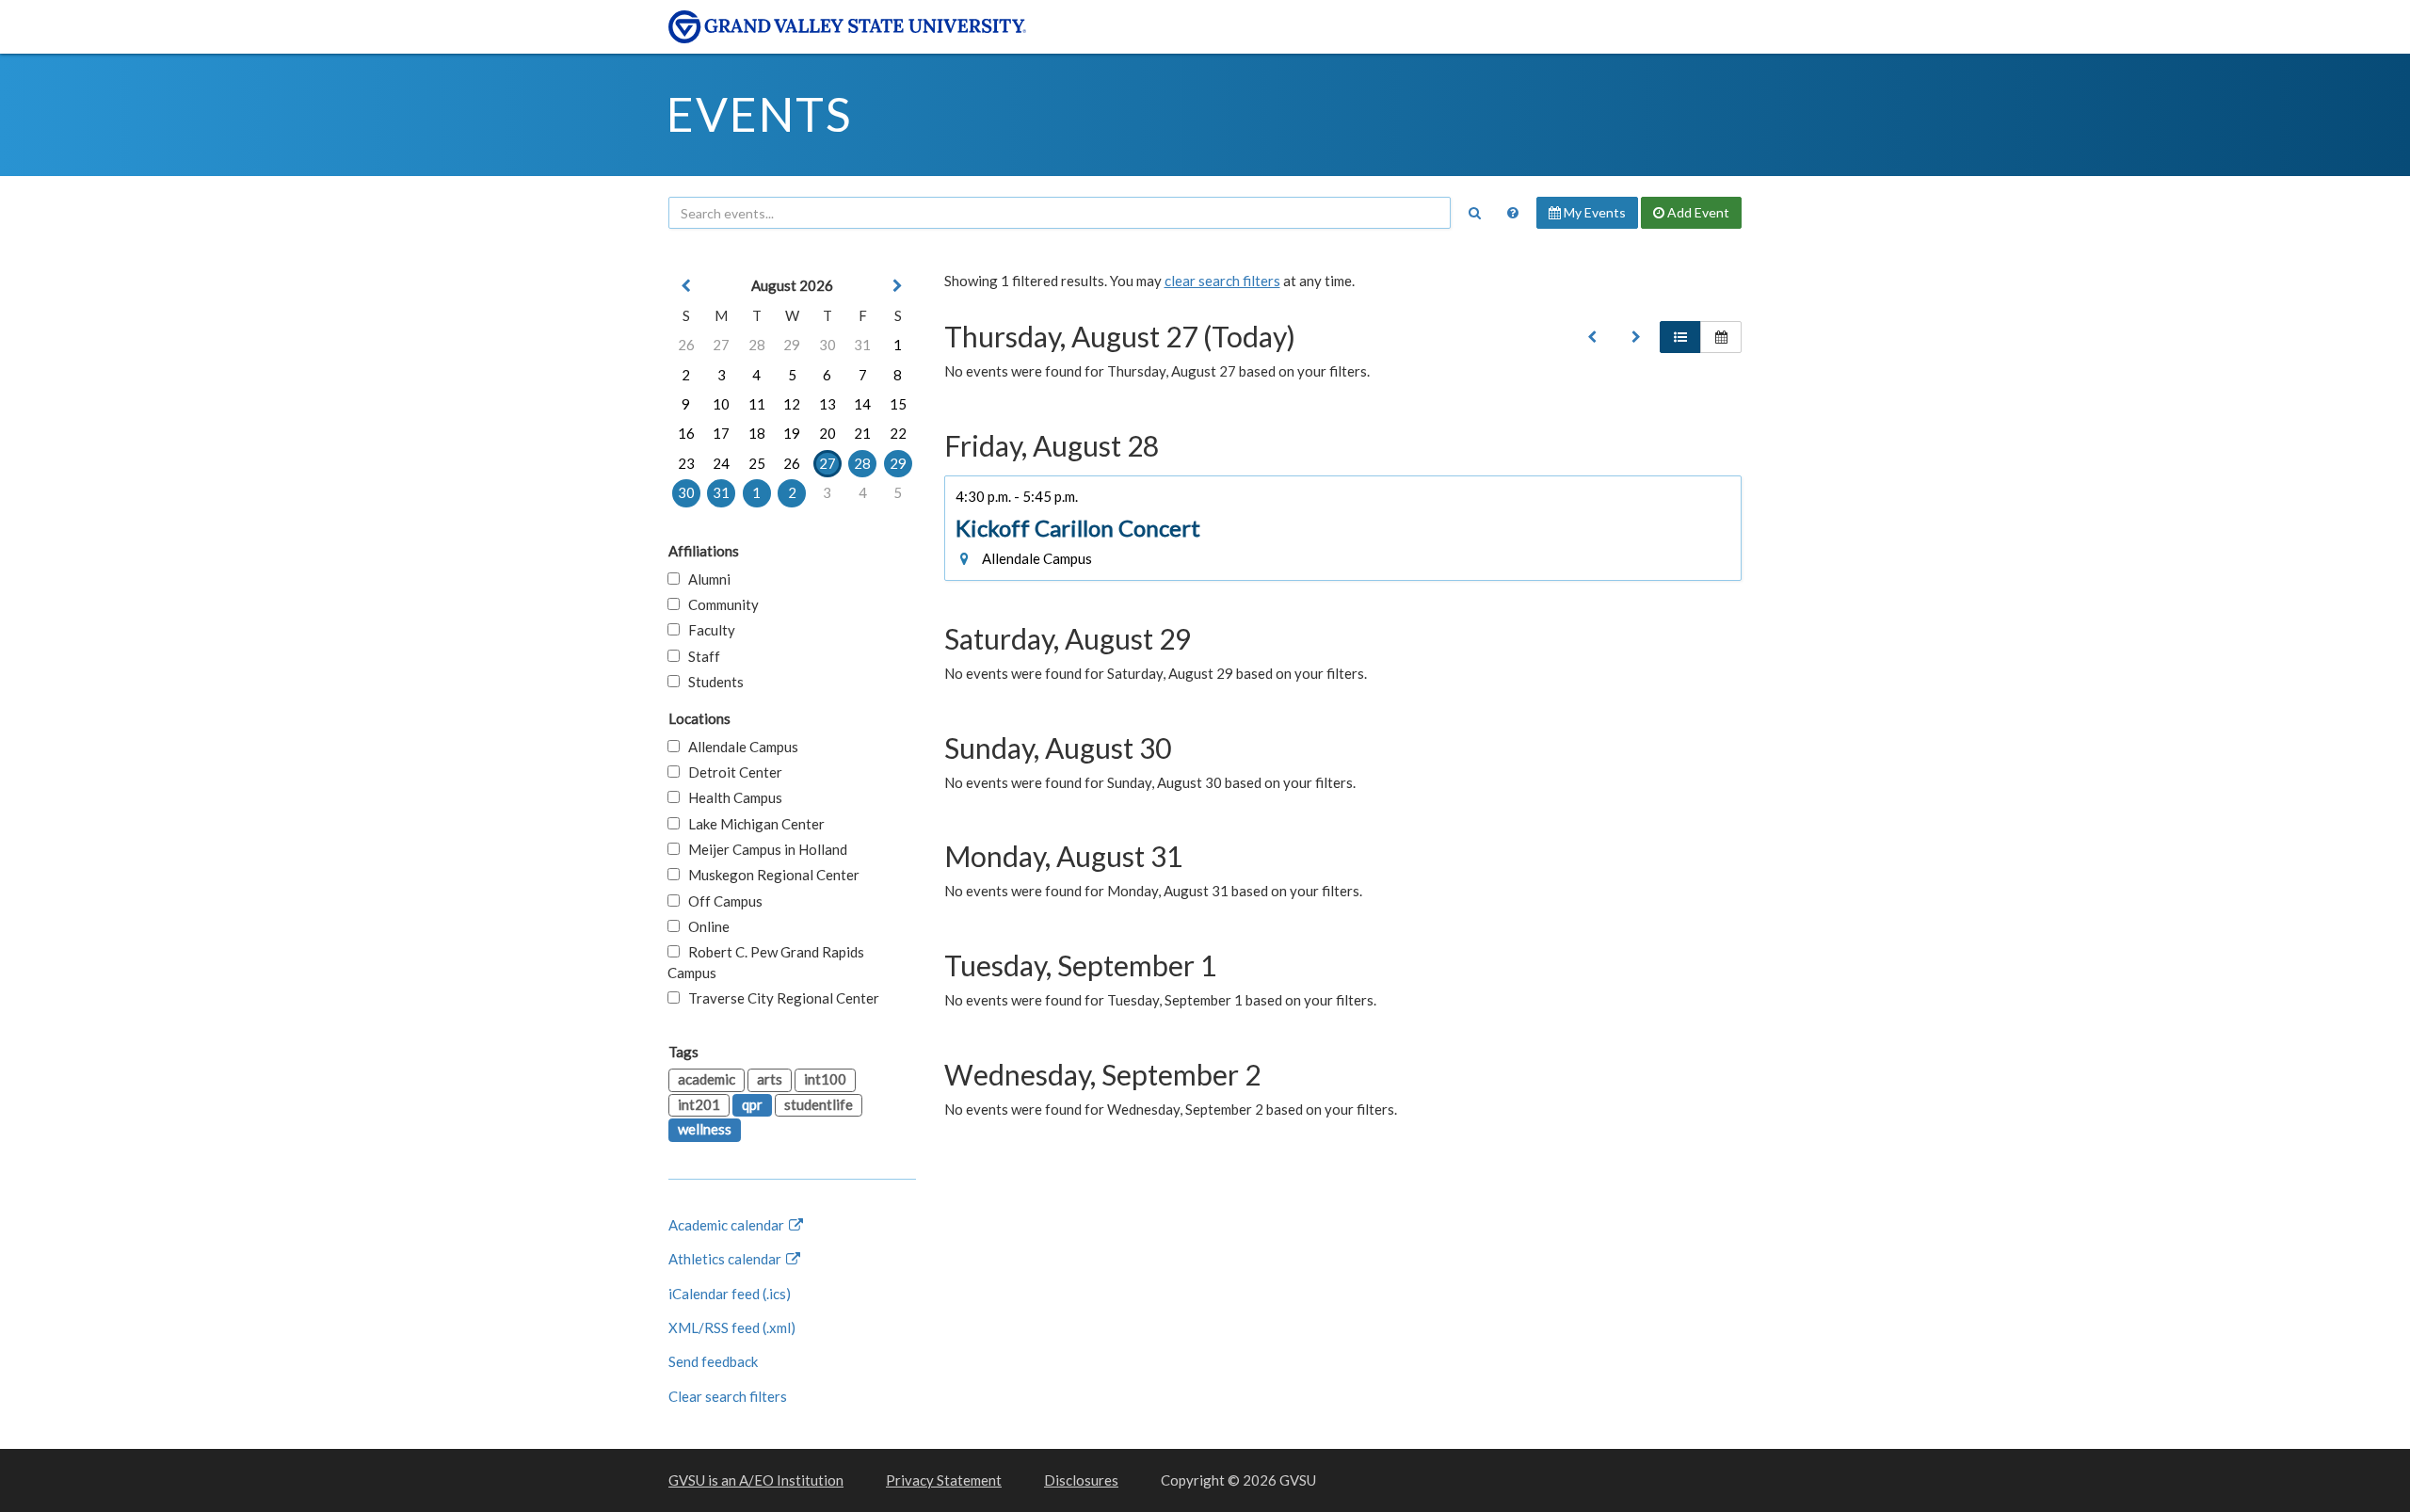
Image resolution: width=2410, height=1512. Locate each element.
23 (686, 463)
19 (792, 433)
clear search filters (1222, 281)
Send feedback (713, 1361)
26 (686, 345)
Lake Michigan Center (752, 824)
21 (862, 433)
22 (898, 433)
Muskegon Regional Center (770, 875)
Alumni (705, 579)
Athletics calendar (726, 1259)
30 (827, 345)
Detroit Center (731, 772)
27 (721, 345)
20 (827, 433)
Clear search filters (728, 1396)
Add (1697, 212)
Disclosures (1081, 1480)
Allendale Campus (739, 747)
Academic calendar (728, 1225)
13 (827, 404)
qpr (752, 1104)
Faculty (707, 630)
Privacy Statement (944, 1480)
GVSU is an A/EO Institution (756, 1480)
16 (686, 433)
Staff (700, 656)
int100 (825, 1079)
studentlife (819, 1104)
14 (862, 404)
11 (757, 404)
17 (721, 433)
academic (707, 1079)
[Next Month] (898, 286)
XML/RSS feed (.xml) (732, 1327)
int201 (699, 1104)
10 (721, 404)
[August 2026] (1592, 337)
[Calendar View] (1721, 337)
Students (712, 682)
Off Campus (721, 901)
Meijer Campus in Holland (763, 849)
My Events (1593, 212)
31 (862, 345)
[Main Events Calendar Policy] (1513, 213)
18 (757, 433)
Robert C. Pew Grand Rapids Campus (766, 962)
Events (759, 114)
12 (792, 404)
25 (757, 463)
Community (719, 604)
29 (792, 345)
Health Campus (731, 797)
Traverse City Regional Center (779, 998)
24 (721, 463)
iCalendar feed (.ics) (730, 1294)
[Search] (1474, 213)
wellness (705, 1129)
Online (705, 926)
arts (770, 1079)
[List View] (1680, 337)
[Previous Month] (686, 286)
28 (757, 345)
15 (898, 404)
